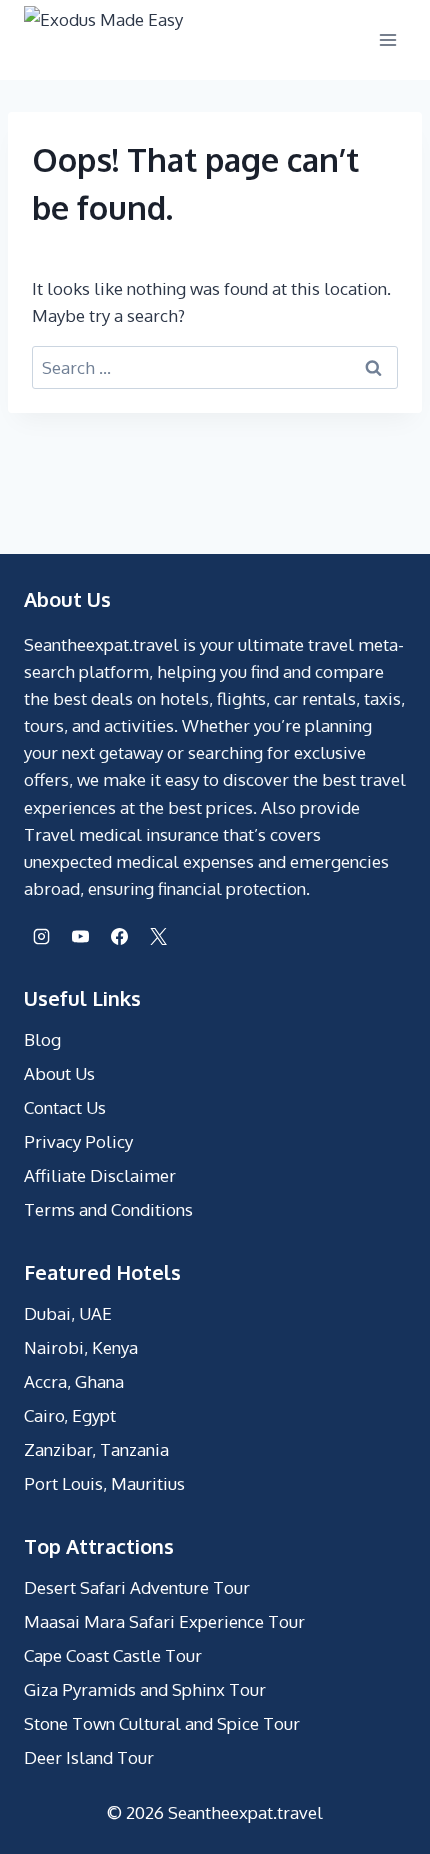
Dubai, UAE (68, 1313)
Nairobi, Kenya (81, 1347)
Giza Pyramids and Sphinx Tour (145, 1689)
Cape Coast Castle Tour (113, 1655)
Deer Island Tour (89, 1757)
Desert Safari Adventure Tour (137, 1587)
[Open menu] (387, 39)
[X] (158, 936)
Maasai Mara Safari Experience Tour (164, 1621)
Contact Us (65, 1107)
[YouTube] (80, 936)
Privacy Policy (78, 1141)
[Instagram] (41, 936)
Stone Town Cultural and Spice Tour (162, 1723)
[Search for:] (215, 367)
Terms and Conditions (108, 1209)
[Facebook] (119, 936)
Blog (42, 1039)
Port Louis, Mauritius (104, 1483)
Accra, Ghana (74, 1381)
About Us (59, 1073)
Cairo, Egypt (70, 1415)
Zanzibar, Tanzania (96, 1449)
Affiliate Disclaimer (100, 1175)
